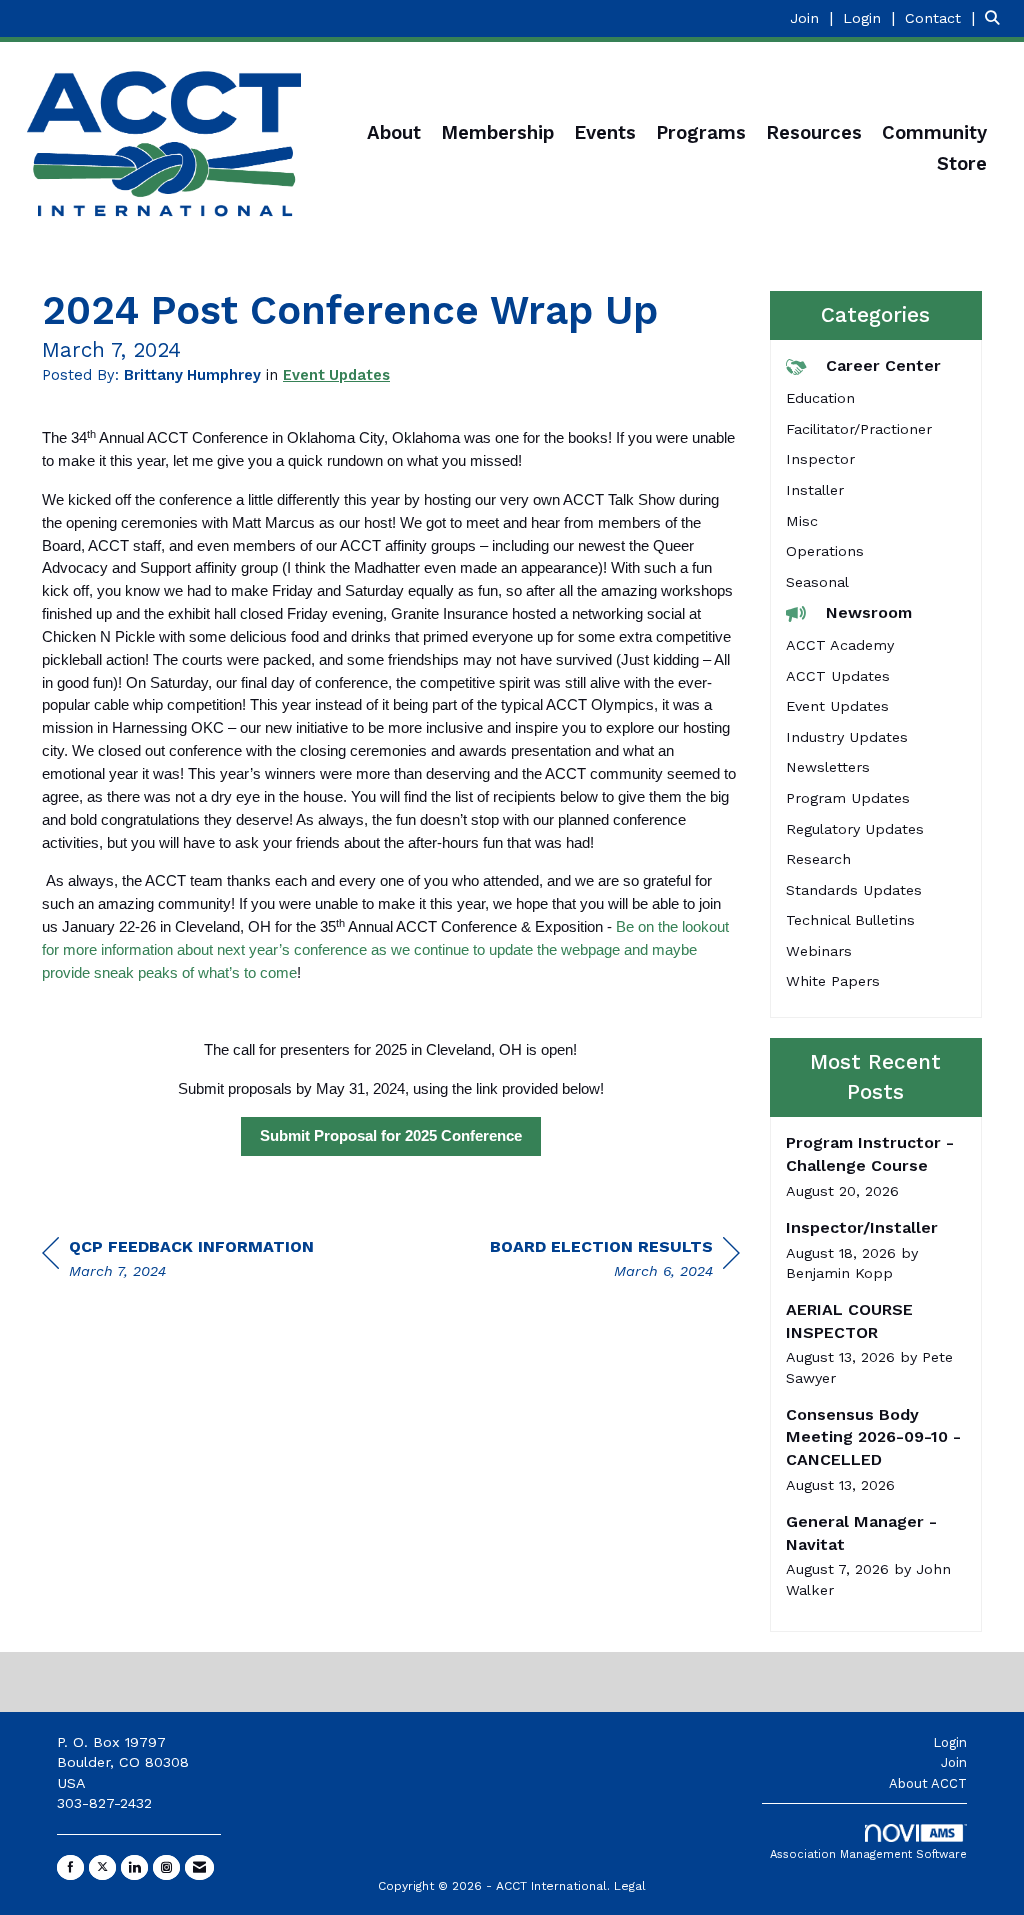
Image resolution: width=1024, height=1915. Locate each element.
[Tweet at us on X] (102, 1867)
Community (934, 133)
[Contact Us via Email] (199, 1867)
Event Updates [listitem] (837, 706)
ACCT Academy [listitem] (840, 645)
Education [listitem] (820, 398)
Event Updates (336, 375)
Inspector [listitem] (820, 459)
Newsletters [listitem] (828, 767)
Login (950, 1742)
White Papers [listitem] (833, 981)
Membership (497, 133)
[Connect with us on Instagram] (166, 1867)
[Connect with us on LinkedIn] (134, 1867)
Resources (814, 133)
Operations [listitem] (825, 551)
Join (954, 1762)
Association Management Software (868, 1854)
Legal (630, 1886)
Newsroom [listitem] (869, 612)
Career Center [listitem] (883, 365)
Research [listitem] (818, 859)
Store (962, 164)
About (394, 133)
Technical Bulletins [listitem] (850, 920)
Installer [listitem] (815, 490)
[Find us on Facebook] (70, 1867)
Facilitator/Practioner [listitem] (859, 429)
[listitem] (814, 17)
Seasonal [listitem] (817, 582)
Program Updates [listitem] (848, 798)
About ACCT (928, 1783)
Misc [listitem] (802, 521)
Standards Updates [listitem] (854, 890)
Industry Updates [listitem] (847, 737)
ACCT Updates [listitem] (838, 676)
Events (605, 133)
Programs (701, 133)
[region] (615, 1261)
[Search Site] (997, 17)
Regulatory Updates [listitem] (855, 829)
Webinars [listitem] (819, 951)
